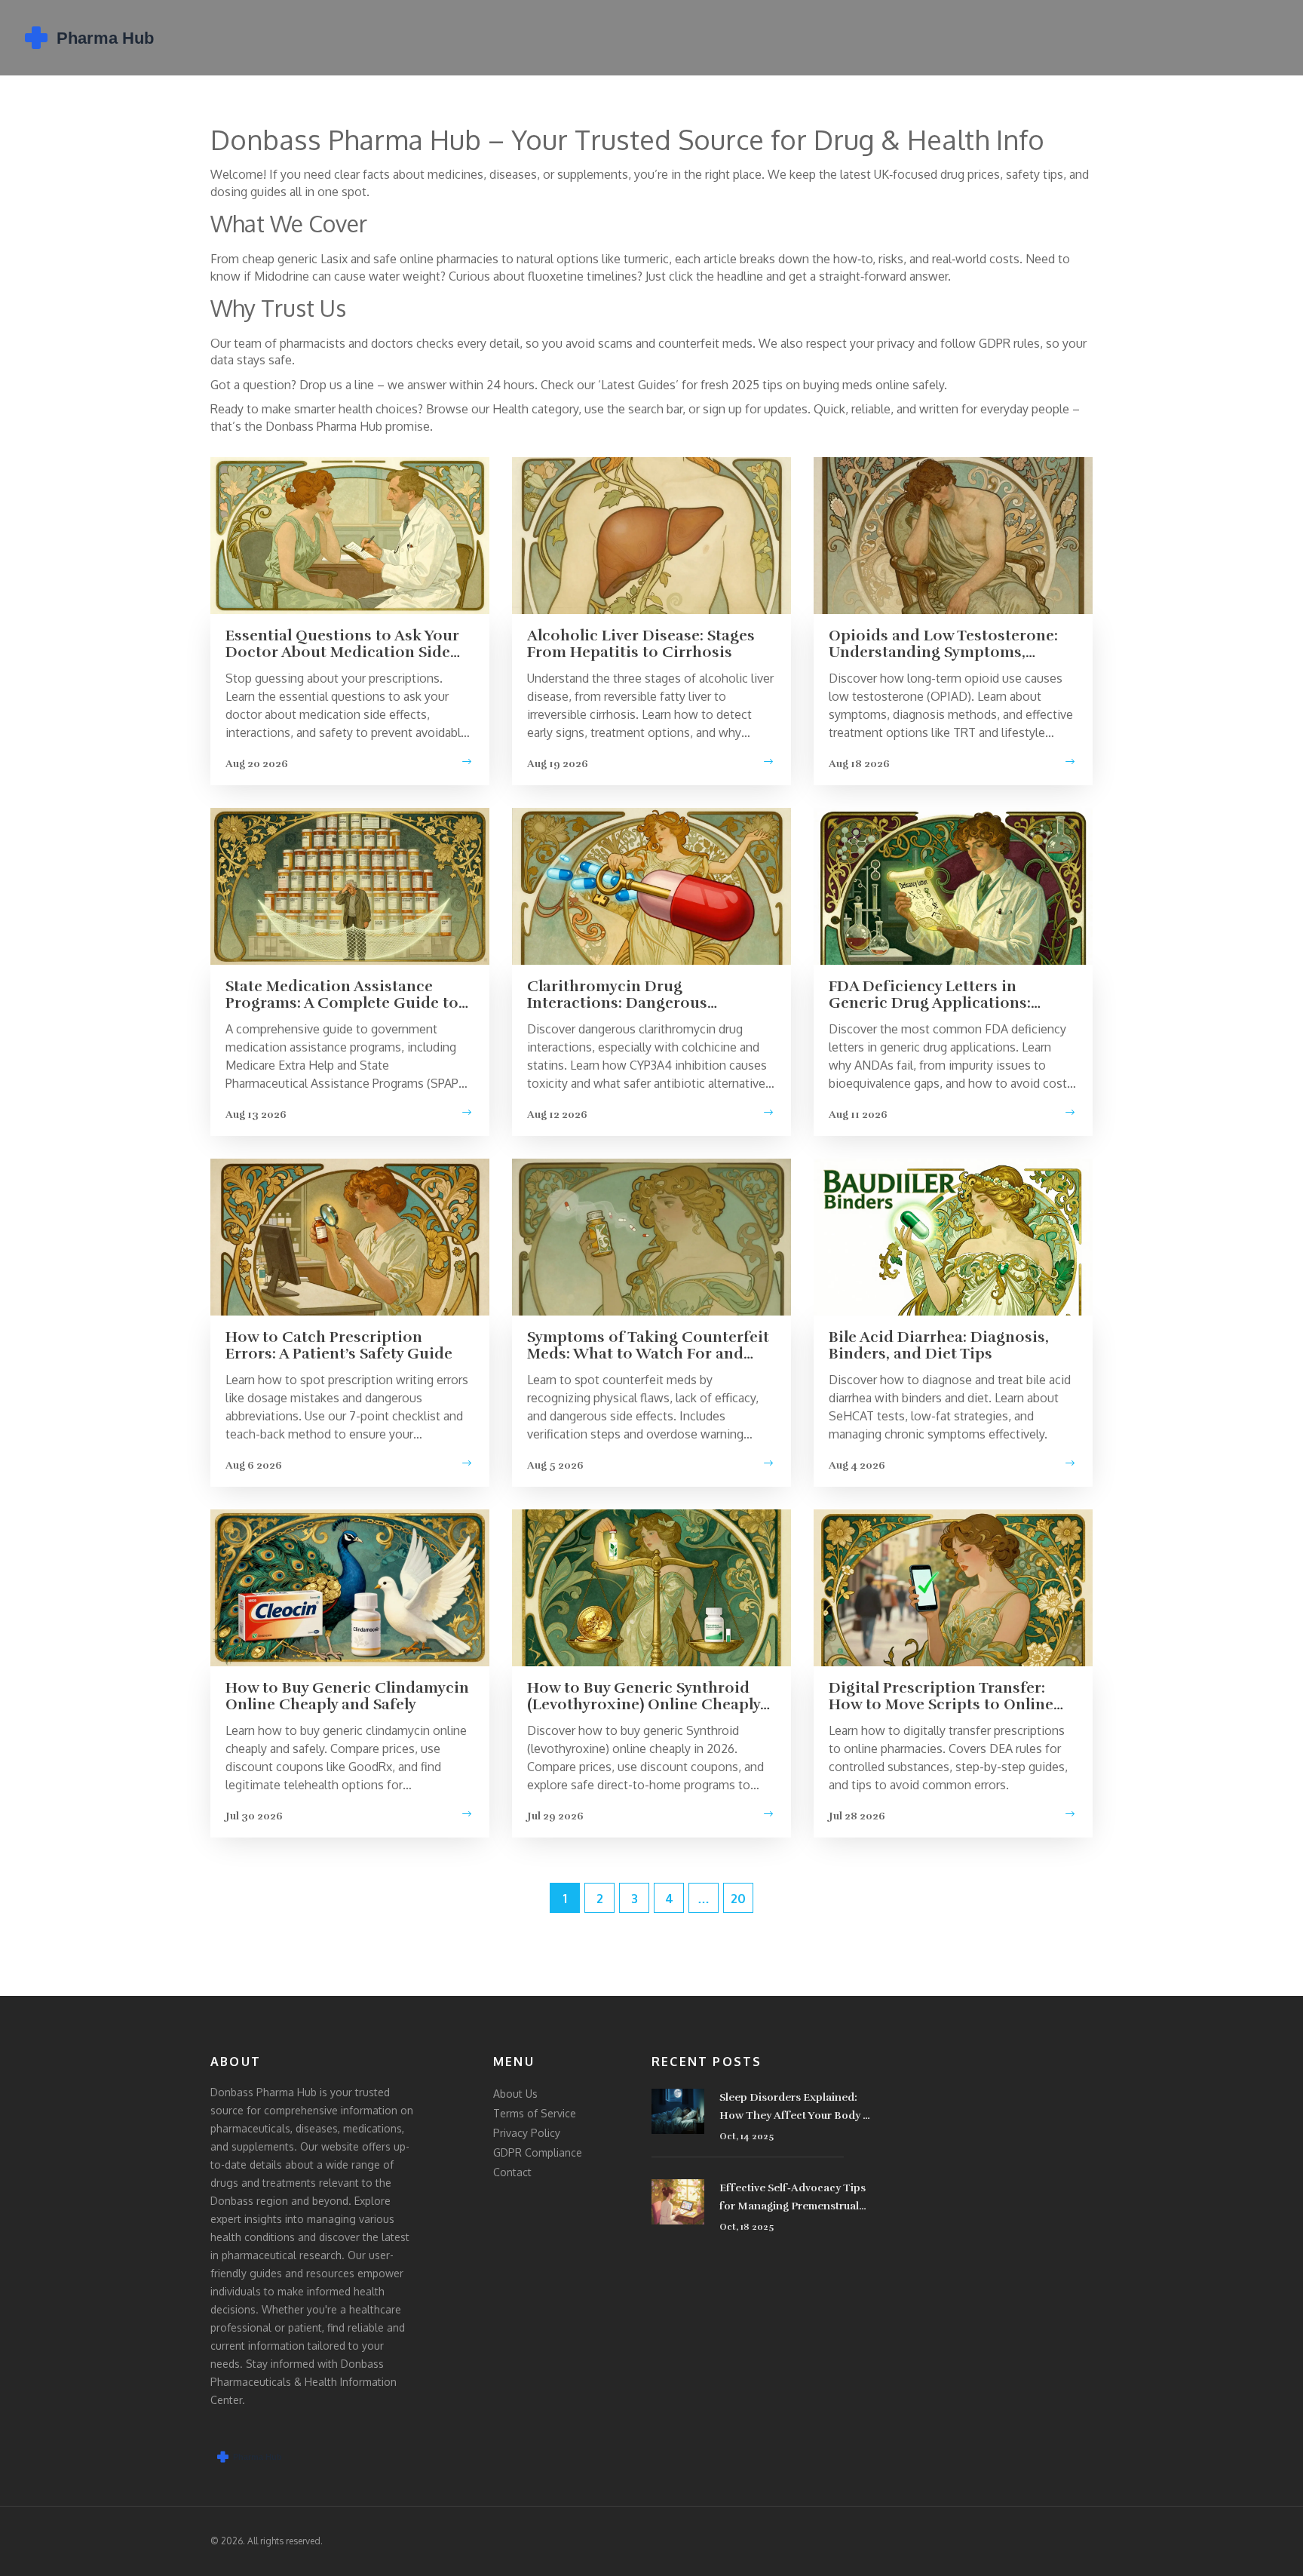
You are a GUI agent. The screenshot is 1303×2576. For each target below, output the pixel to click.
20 (738, 1899)
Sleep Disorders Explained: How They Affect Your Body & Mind (796, 2108)
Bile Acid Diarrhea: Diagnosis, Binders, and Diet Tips (939, 1346)
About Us (515, 2094)
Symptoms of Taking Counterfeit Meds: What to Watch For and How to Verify (648, 1346)
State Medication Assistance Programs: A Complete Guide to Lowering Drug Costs (342, 995)
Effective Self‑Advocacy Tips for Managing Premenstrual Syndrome (793, 2198)
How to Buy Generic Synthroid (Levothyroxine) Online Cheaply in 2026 (644, 1696)
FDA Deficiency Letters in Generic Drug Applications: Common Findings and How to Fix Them (942, 995)
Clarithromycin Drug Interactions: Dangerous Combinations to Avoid (617, 995)
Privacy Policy (527, 2133)
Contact (512, 2172)
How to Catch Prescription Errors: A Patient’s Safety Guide (339, 1346)
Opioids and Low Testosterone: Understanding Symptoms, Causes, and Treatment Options (945, 644)
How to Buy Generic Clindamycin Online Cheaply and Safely (347, 1696)
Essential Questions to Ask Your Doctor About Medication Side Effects (342, 644)
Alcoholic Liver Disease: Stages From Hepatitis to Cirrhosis (641, 644)
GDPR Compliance (538, 2152)
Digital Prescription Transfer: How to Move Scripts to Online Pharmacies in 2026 (941, 1696)
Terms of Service (535, 2113)
